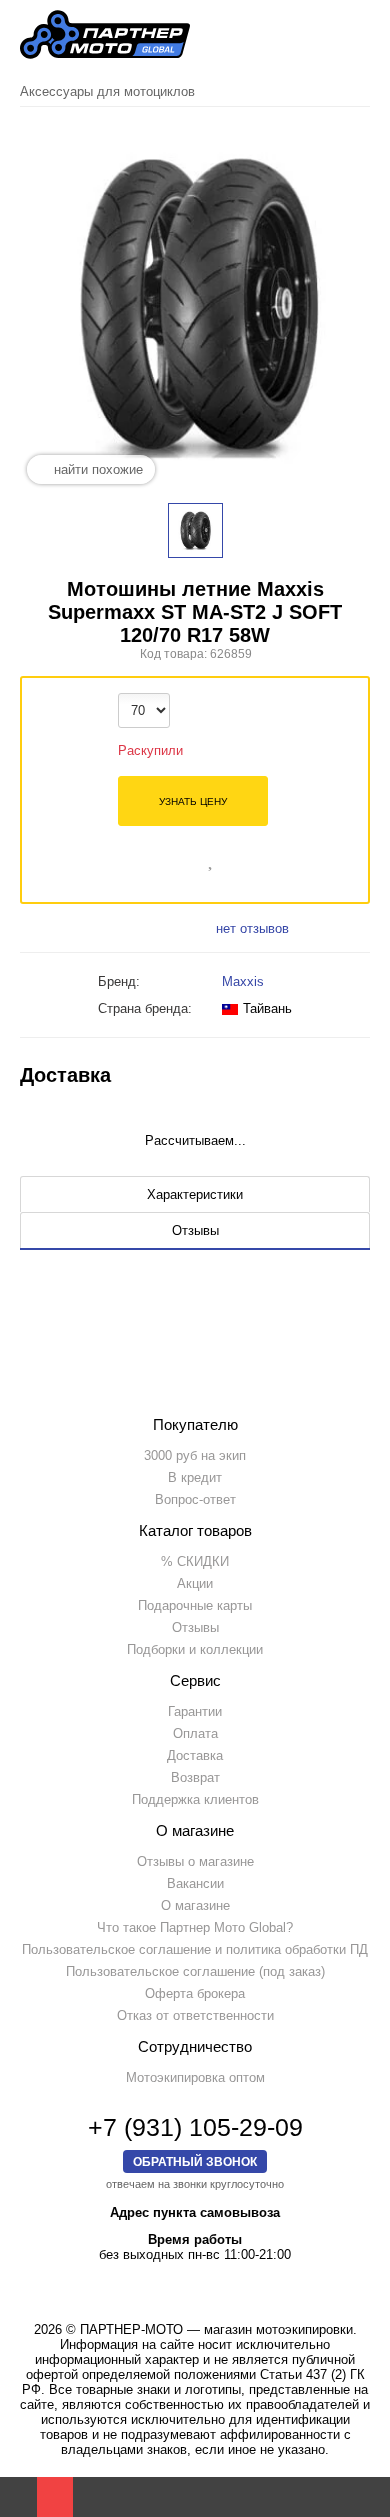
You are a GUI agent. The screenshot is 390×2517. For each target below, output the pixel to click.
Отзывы (195, 1627)
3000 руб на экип (195, 1455)
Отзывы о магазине (195, 1861)
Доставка (195, 1755)
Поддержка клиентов (195, 1799)
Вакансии (195, 1883)
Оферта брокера (195, 1993)
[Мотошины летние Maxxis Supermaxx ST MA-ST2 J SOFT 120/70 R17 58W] (195, 530)
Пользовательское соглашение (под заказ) (195, 1971)
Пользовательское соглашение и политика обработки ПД (195, 1949)
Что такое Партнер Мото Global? (195, 1927)
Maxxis (243, 981)
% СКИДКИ (195, 1561)
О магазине (195, 1905)
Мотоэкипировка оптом (195, 2077)
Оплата (195, 1733)
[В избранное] (212, 858)
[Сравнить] (183, 858)
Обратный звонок (195, 2161)
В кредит (195, 1477)
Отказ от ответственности (195, 2015)
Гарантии (195, 1711)
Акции (195, 1583)
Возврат (195, 1777)
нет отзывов (252, 928)
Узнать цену (193, 801)
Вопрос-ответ (195, 1499)
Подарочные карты (195, 1605)
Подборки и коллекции (195, 1649)
